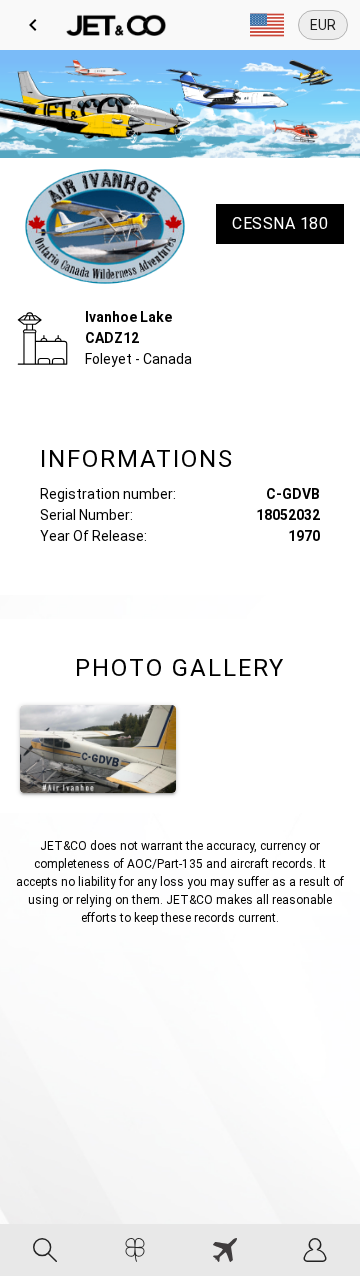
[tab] (45, 1250)
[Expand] (267, 25)
